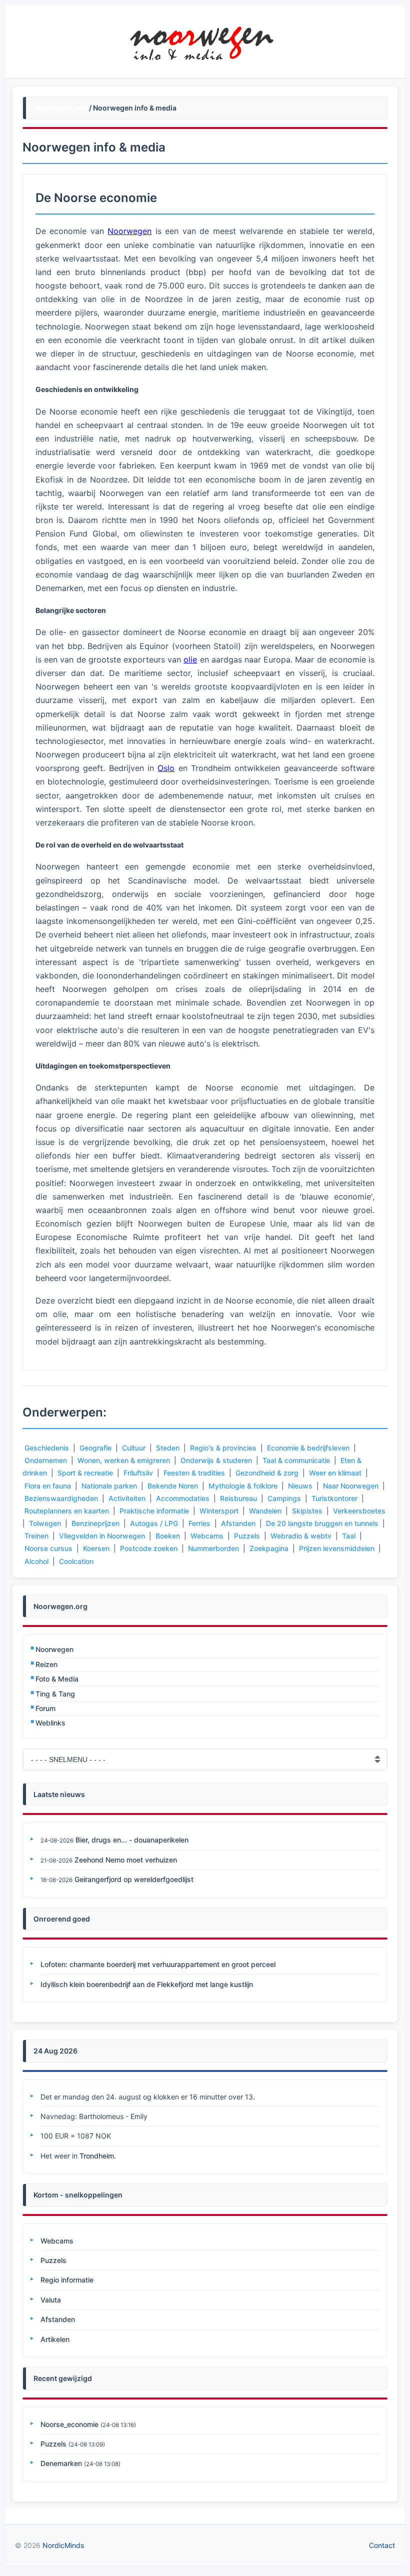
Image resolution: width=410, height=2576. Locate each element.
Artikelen (55, 2339)
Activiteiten (127, 1498)
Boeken (168, 1536)
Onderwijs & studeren (216, 1460)
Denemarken (61, 2463)
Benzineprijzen (95, 1523)
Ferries (199, 1523)
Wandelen (265, 1511)
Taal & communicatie (296, 1460)
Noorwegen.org (60, 108)
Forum (45, 1708)
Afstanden (238, 1523)
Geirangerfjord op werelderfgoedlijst (134, 1879)
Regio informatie (67, 2280)
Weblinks (50, 1723)
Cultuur (134, 1448)
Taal (349, 1536)
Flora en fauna (48, 1486)
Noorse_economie (69, 2424)
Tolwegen (45, 1523)
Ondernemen (46, 1460)
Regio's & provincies (223, 1448)
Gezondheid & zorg (267, 1473)
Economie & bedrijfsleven (308, 1448)
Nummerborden (213, 1548)
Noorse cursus (48, 1548)
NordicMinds (63, 2545)
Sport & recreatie (85, 1473)
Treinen (36, 1536)
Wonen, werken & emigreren (124, 1460)
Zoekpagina (269, 1548)
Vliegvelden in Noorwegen (102, 1536)
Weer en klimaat (335, 1473)
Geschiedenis (47, 1448)
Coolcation (76, 1561)
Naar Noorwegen (351, 1486)
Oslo (166, 768)
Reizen (46, 1664)
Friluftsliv (138, 1473)
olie (190, 659)
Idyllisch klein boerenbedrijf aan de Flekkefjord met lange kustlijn (147, 1984)
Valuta (51, 2300)
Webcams (207, 1536)
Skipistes (307, 1511)
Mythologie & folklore (243, 1486)
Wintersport (219, 1511)
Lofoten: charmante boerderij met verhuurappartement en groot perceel (158, 1964)
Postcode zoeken (149, 1548)
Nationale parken (109, 1486)
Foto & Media (57, 1679)
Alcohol (36, 1561)
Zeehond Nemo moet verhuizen (126, 1860)
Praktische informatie (154, 1511)
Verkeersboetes (359, 1511)
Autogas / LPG (154, 1523)
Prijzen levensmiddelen (337, 1548)
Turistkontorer (334, 1498)
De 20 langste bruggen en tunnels (322, 1523)
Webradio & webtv (301, 1536)
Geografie (95, 1448)
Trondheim (97, 2156)
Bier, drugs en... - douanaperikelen (132, 1840)
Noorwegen (54, 1649)
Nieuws (300, 1486)
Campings (284, 1498)
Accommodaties (183, 1498)
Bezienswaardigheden (61, 1498)
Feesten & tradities (194, 1473)
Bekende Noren (173, 1486)
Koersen (96, 1548)
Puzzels (247, 1536)
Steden (168, 1448)
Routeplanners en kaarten (67, 1511)
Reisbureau (238, 1498)
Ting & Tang (55, 1694)
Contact (382, 2545)
